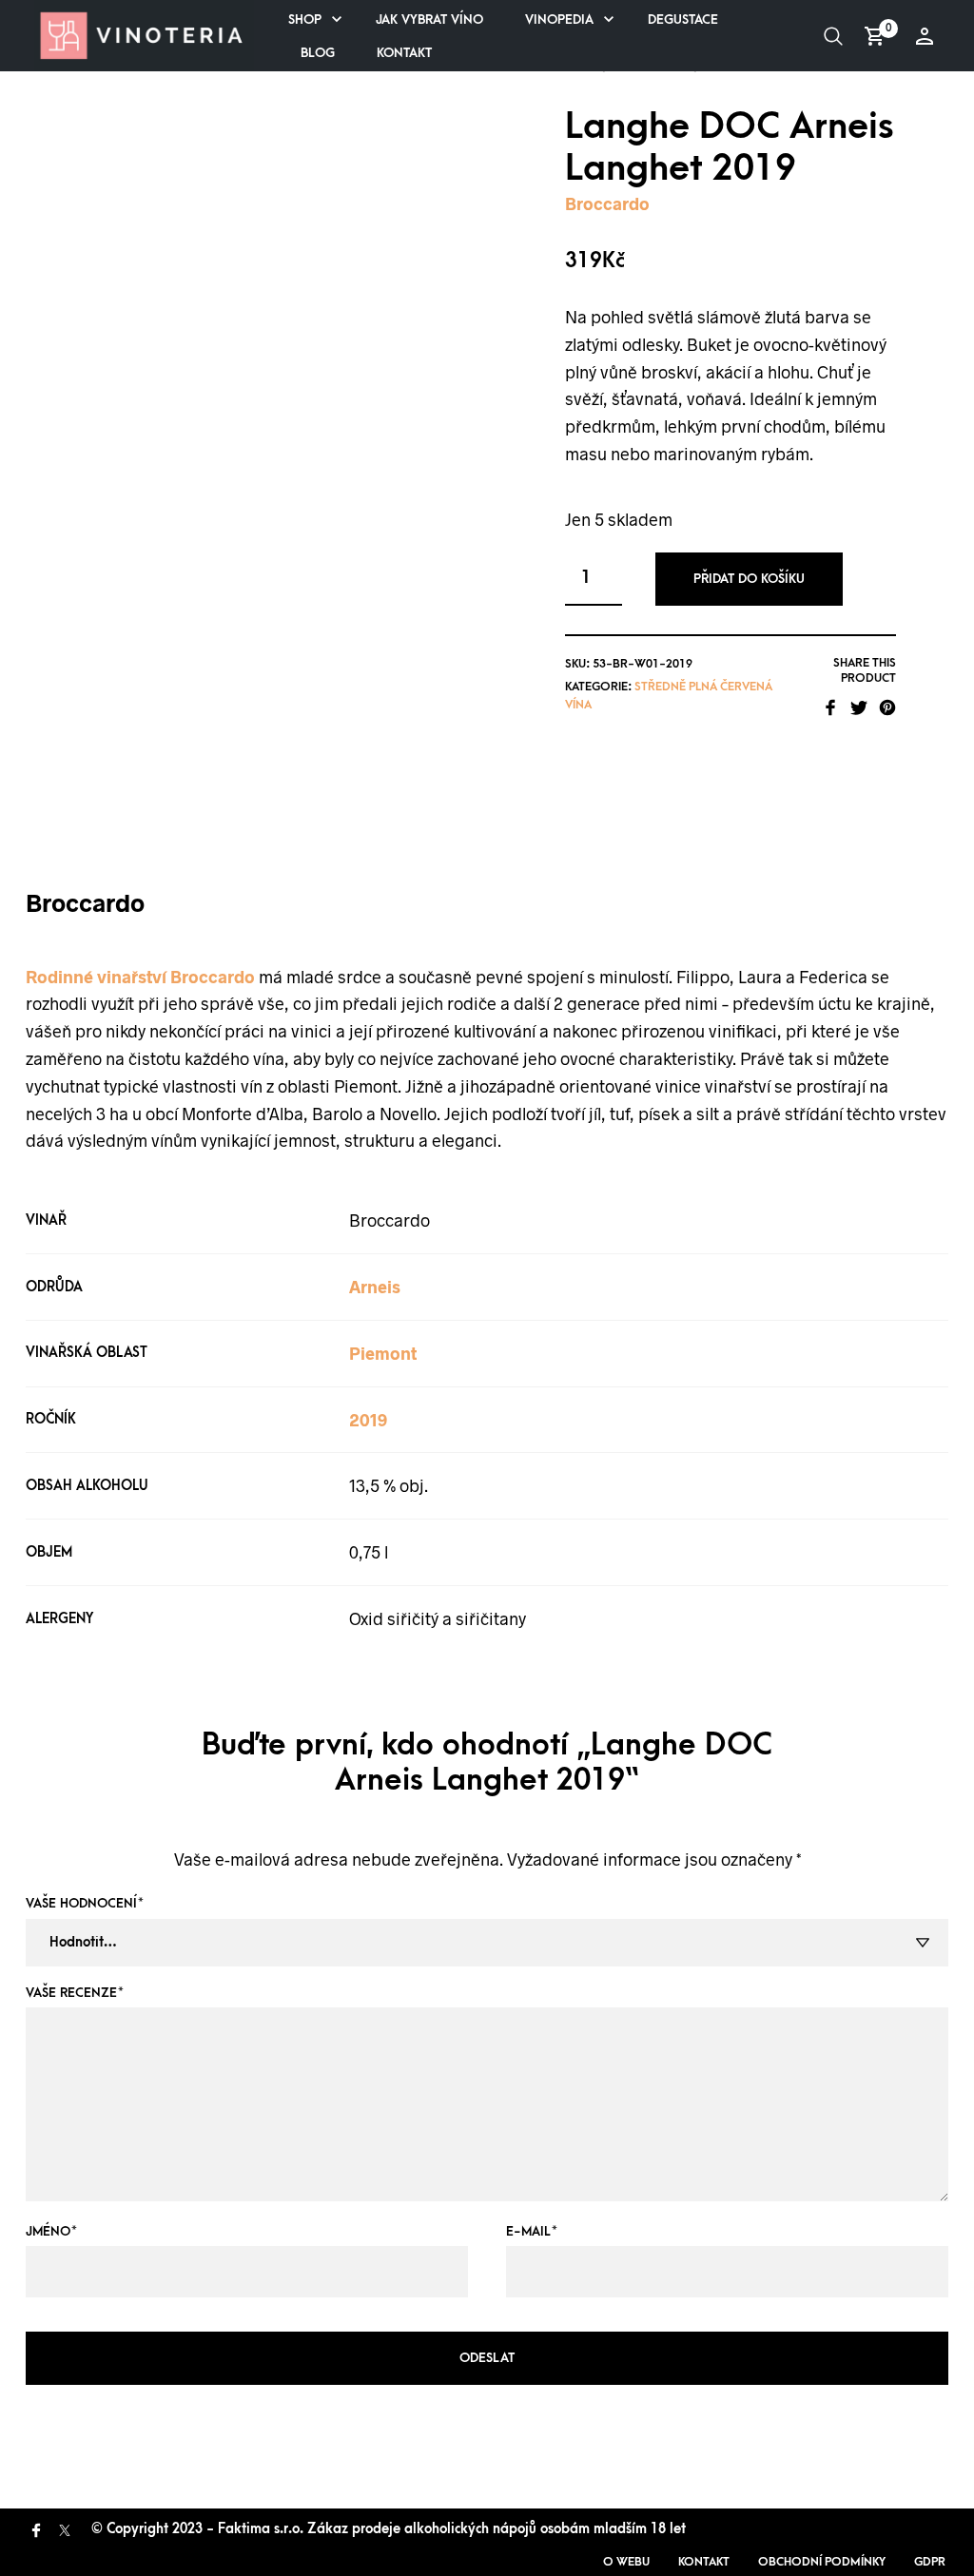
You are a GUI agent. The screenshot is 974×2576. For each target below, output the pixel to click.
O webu (626, 2562)
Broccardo (607, 203)
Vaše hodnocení (85, 1903)
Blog (318, 53)
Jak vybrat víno (429, 19)
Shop (305, 19)
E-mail (532, 2231)
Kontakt (404, 53)
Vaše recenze (75, 1993)
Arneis (375, 1287)
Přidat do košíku (749, 579)
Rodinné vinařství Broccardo (140, 977)
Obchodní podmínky (822, 2562)
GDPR (930, 2562)
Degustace (683, 19)
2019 (368, 1420)
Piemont (383, 1353)
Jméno (51, 2231)
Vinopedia (559, 19)
